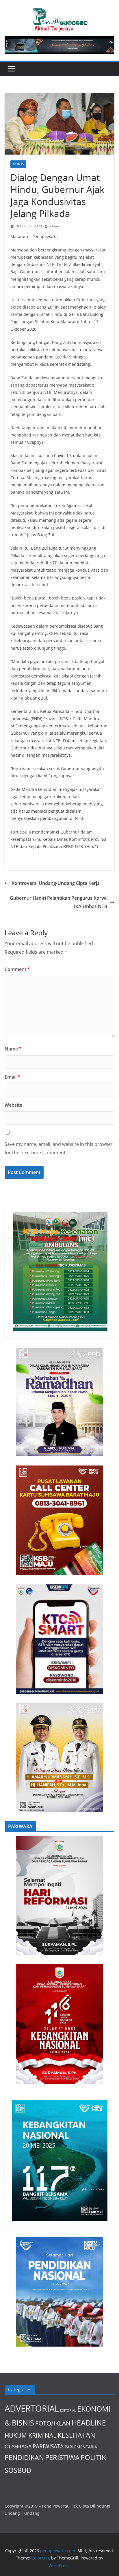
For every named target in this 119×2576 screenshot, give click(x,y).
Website (13, 1105)
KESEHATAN (76, 2435)
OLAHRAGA (18, 2446)
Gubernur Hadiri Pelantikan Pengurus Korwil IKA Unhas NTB (59, 902)
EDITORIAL (68, 2410)
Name (13, 1049)
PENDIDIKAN (24, 2458)
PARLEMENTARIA (81, 2447)
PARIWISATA (48, 2446)
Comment (17, 969)
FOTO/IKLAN (53, 2423)
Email (12, 1077)
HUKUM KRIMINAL (30, 2435)
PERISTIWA (62, 2457)
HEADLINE (89, 2423)
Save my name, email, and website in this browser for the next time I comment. (59, 1148)
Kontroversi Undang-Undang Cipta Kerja (56, 883)
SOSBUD (18, 164)
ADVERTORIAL (32, 2408)
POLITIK (93, 2457)
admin (54, 226)
